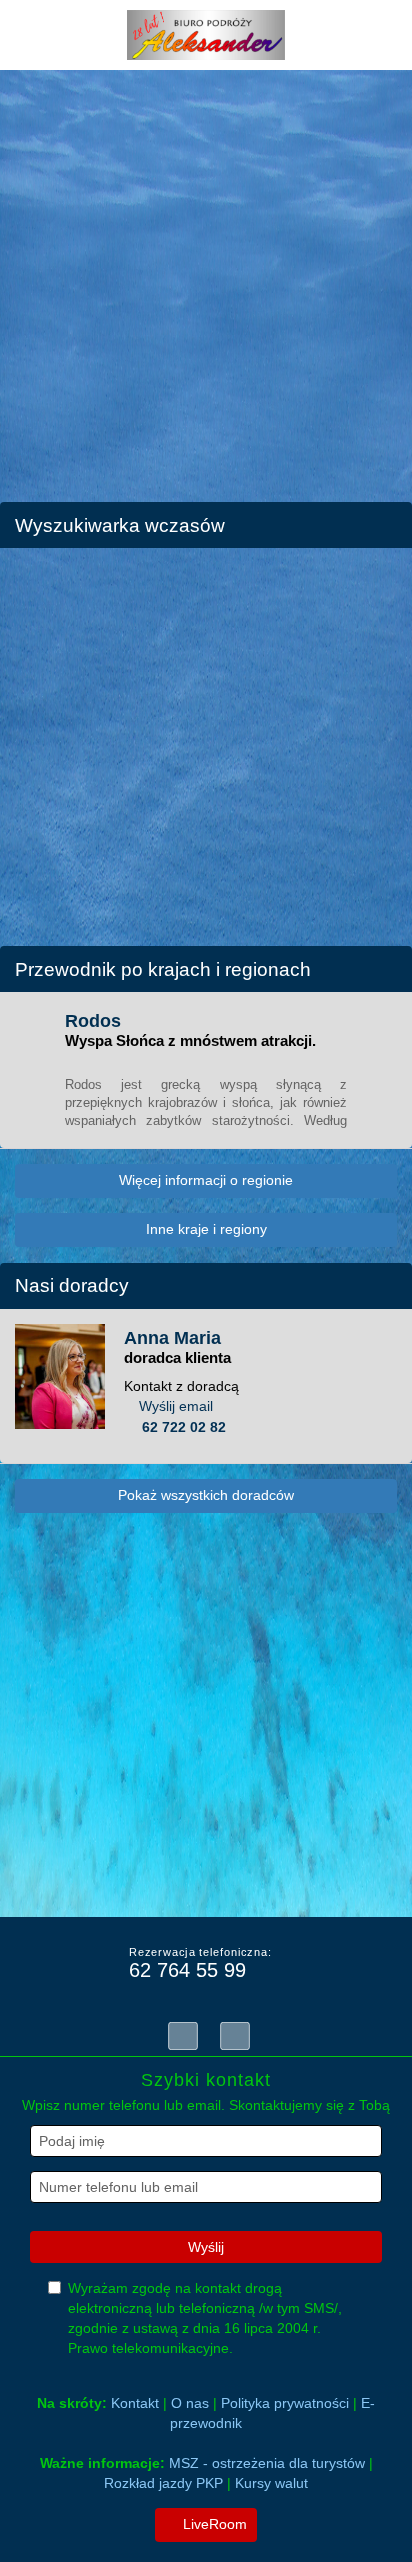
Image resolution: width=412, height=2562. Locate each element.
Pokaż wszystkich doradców (206, 1495)
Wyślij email (176, 1406)
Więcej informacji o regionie (206, 1180)
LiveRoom (213, 2524)
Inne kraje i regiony (206, 1229)
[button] (25, 270)
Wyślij (206, 2247)
